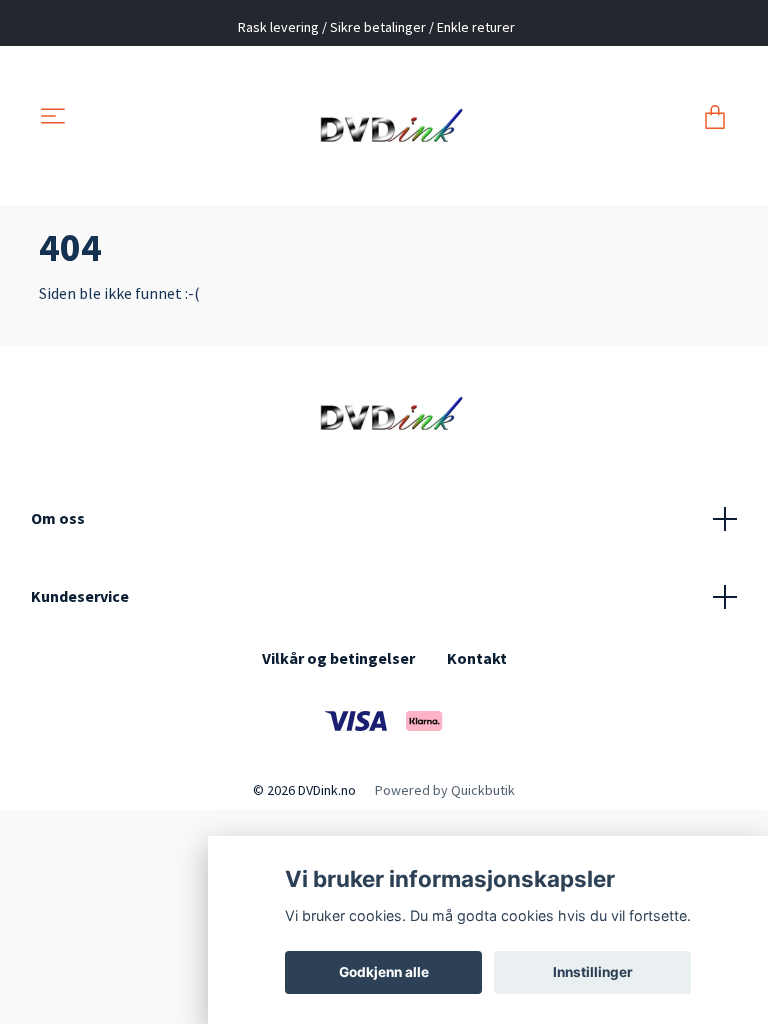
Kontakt (477, 658)
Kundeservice (80, 596)
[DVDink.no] (384, 118)
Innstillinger (593, 972)
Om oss (58, 518)
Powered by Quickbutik (445, 790)
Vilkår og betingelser (338, 658)
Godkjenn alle (384, 972)
